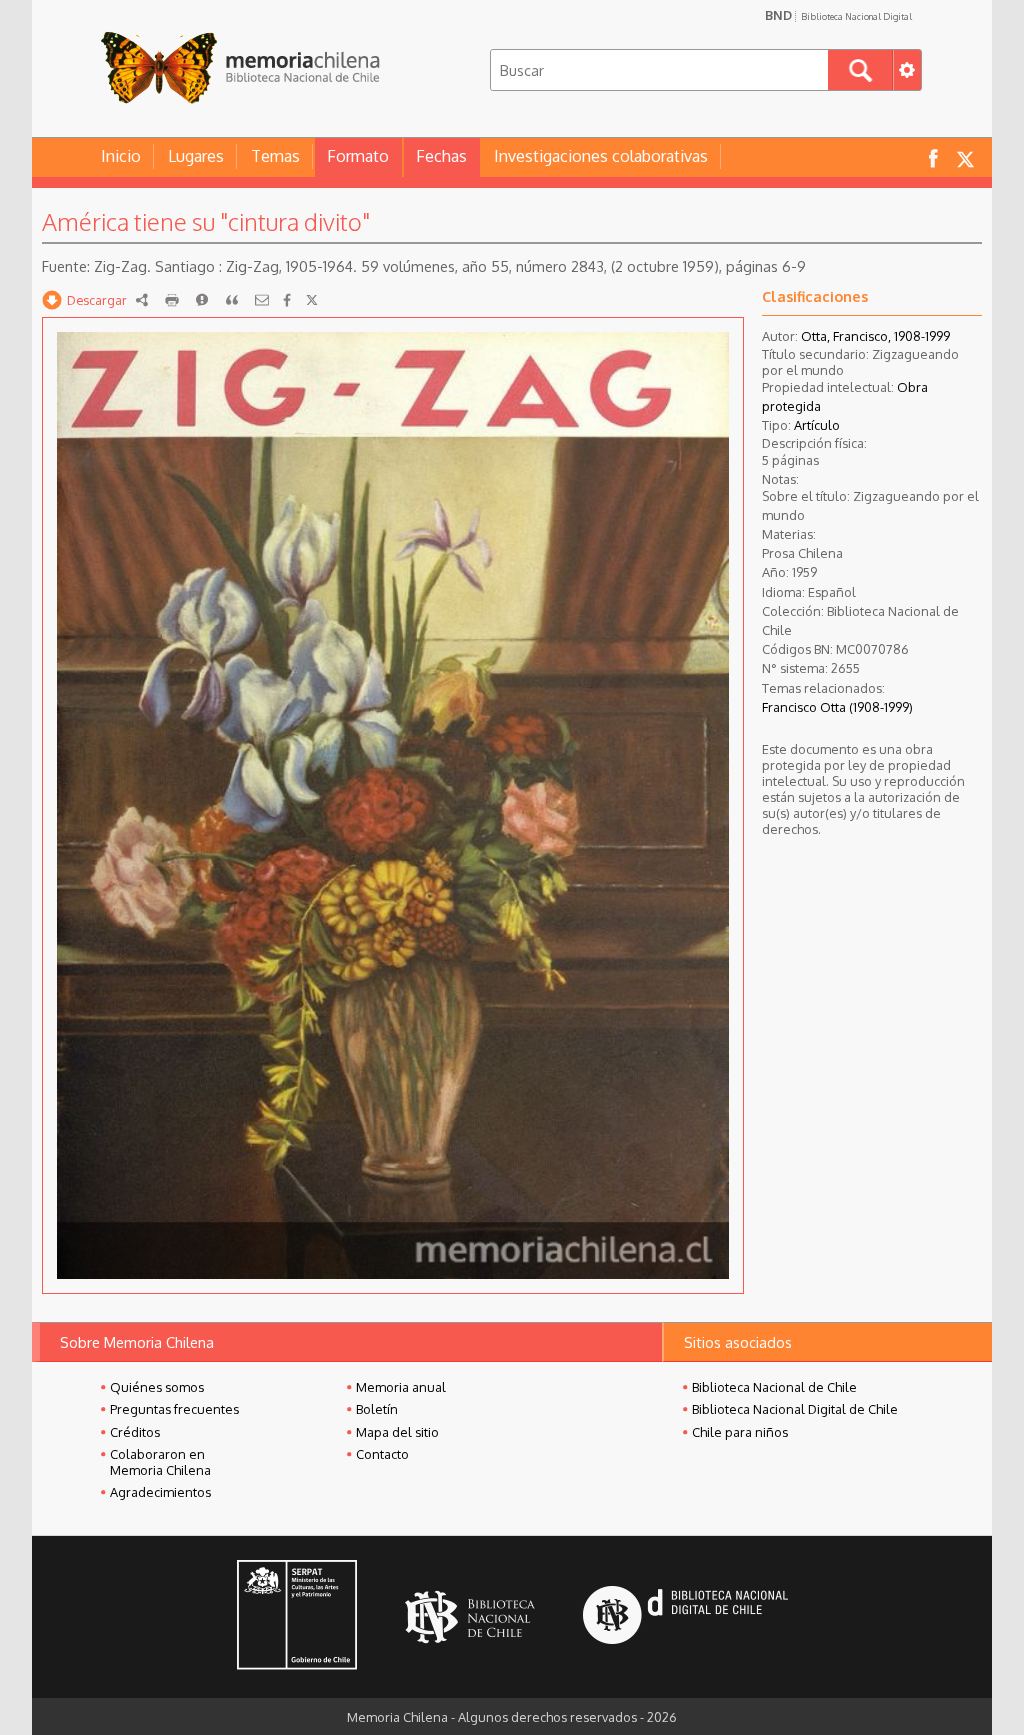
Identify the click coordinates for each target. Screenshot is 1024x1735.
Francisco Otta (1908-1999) (837, 707)
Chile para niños (740, 1432)
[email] (262, 300)
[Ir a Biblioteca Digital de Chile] (685, 1617)
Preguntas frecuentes (174, 1409)
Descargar (97, 300)
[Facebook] (287, 300)
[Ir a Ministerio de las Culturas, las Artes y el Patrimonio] (297, 1617)
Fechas (441, 156)
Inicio (121, 156)
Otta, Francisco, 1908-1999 (875, 336)
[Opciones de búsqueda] (907, 70)
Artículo (817, 425)
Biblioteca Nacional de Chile (774, 1387)
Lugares (196, 156)
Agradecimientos (160, 1492)
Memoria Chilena (240, 67)
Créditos (135, 1432)
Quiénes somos (157, 1387)
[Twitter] (312, 300)
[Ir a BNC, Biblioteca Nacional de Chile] (470, 1617)
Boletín (377, 1409)
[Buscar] (860, 70)
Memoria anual (401, 1387)
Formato (358, 156)
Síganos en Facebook (933, 157)
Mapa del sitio (397, 1432)
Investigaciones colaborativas (601, 156)
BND (838, 15)
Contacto (382, 1454)
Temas (275, 156)
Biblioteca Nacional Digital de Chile (795, 1409)
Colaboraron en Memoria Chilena (160, 1462)
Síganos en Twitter (965, 157)
